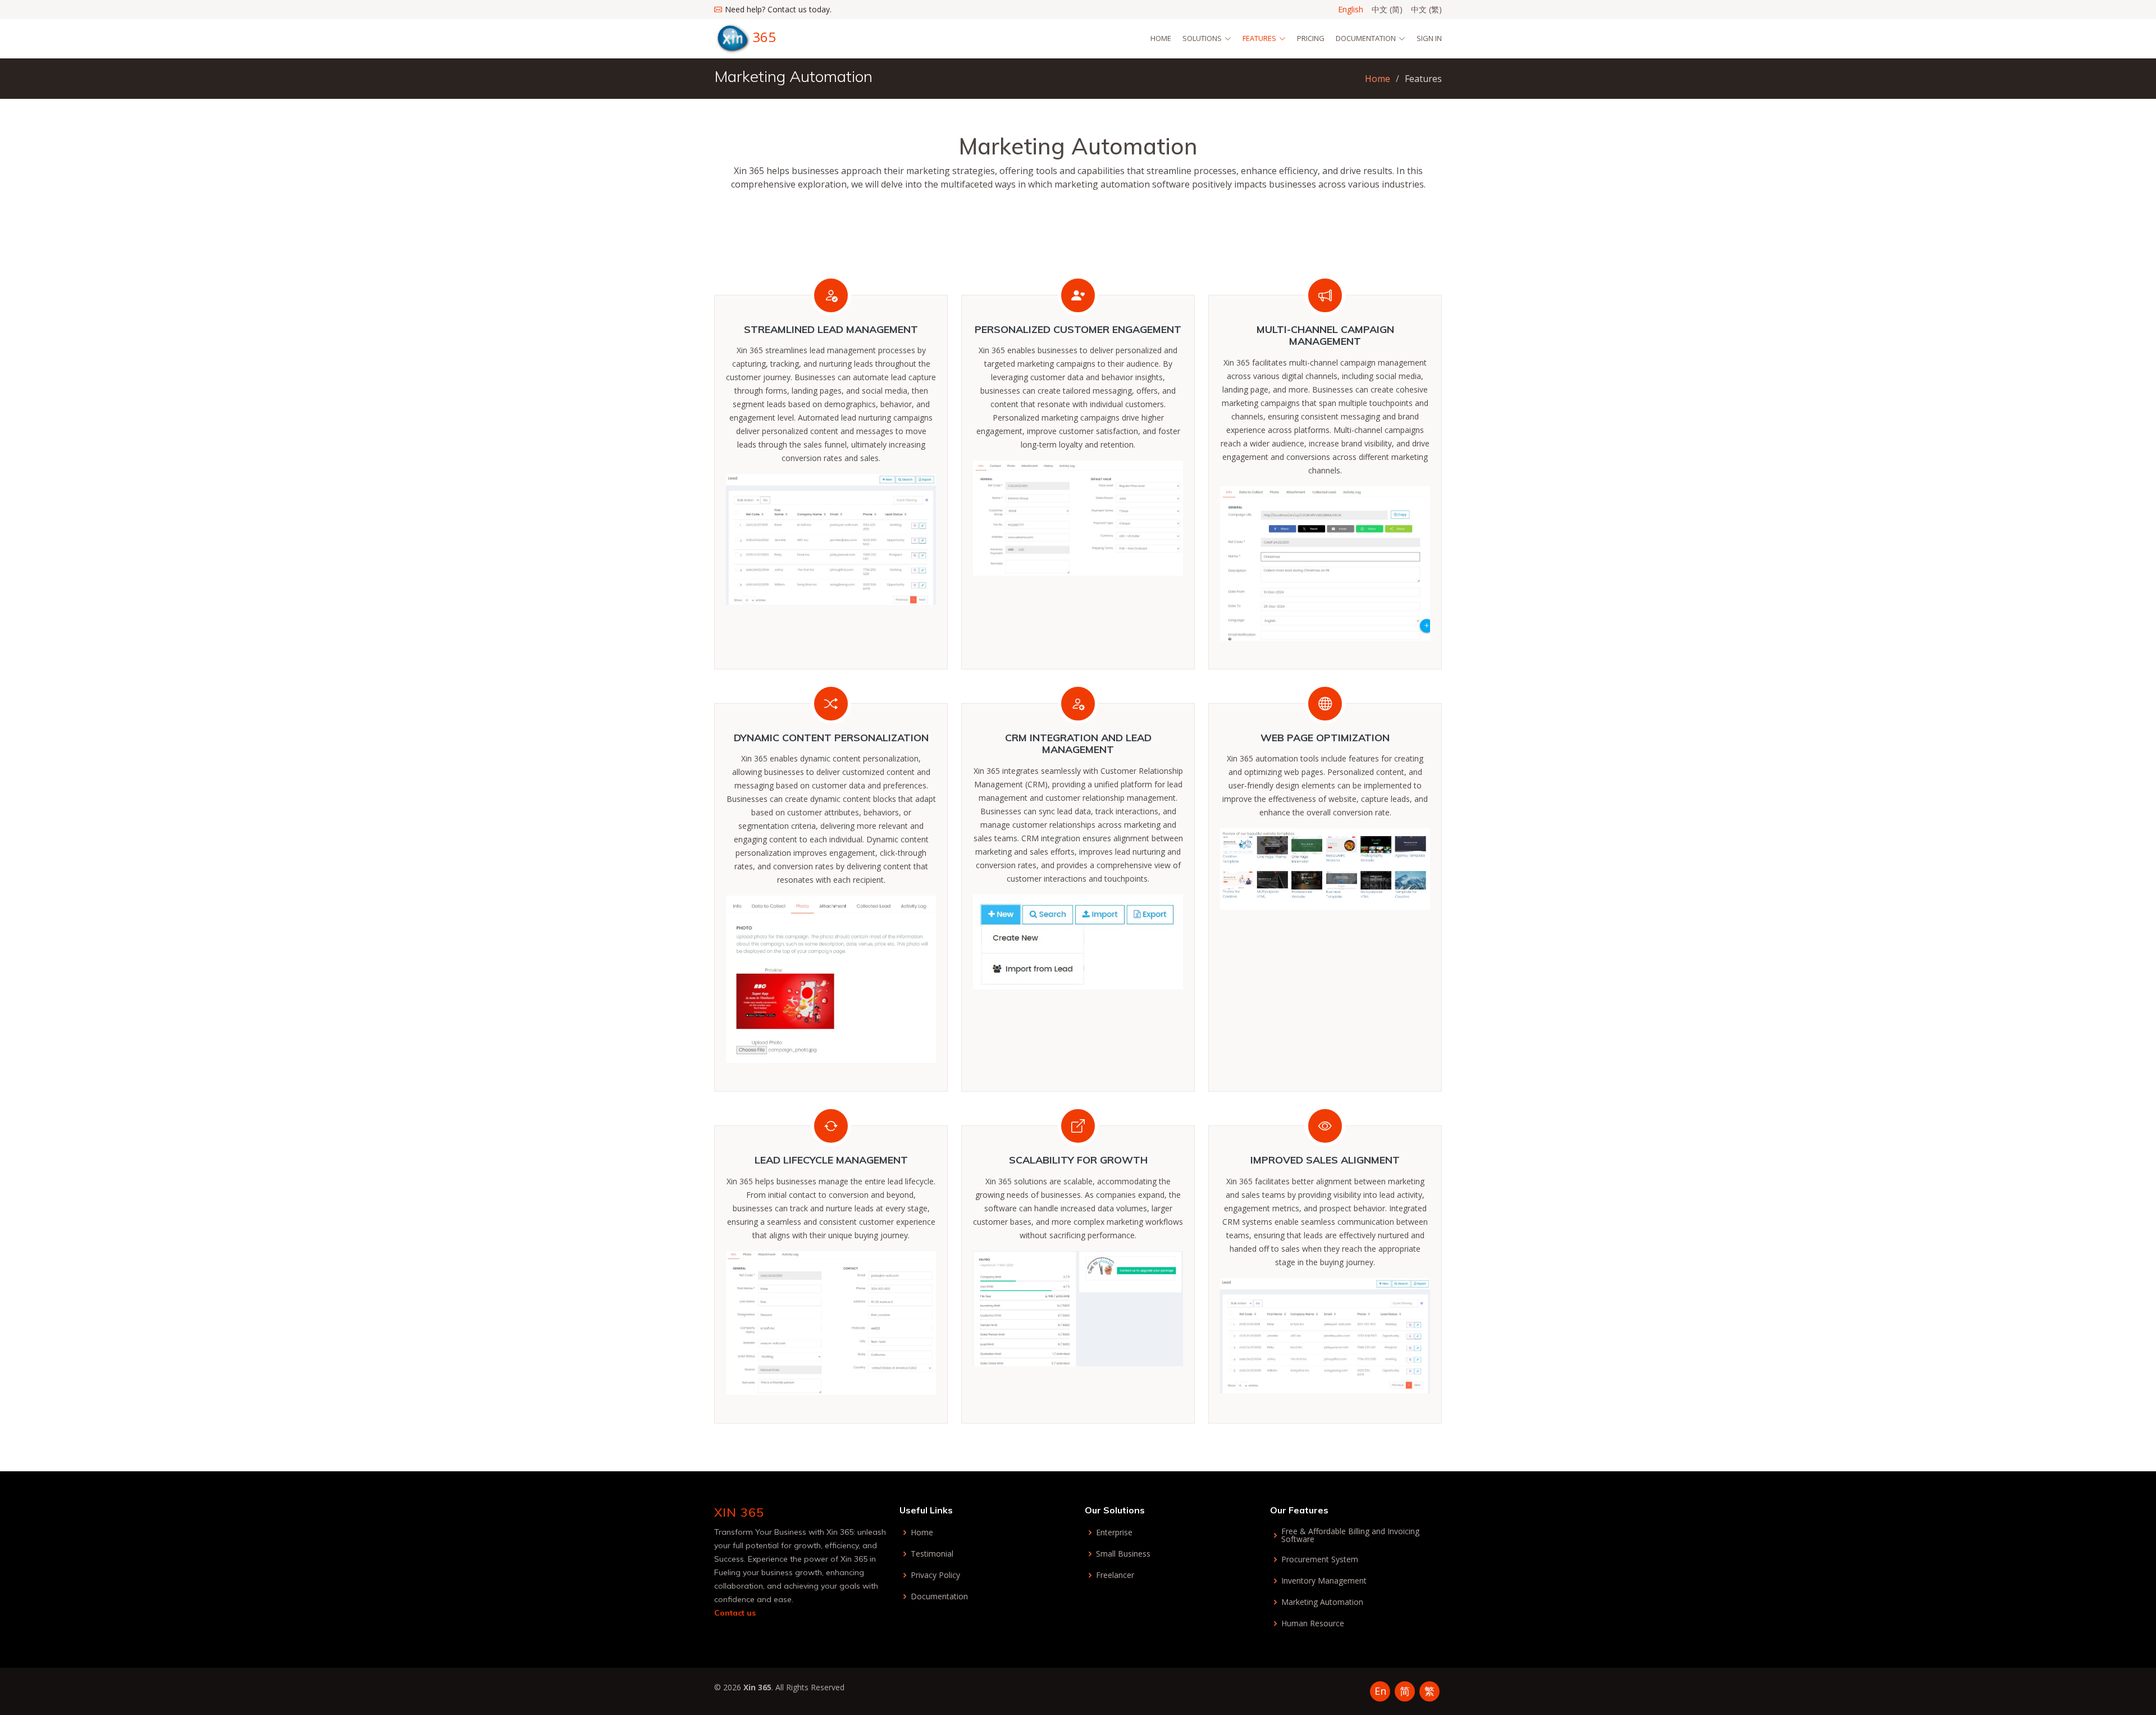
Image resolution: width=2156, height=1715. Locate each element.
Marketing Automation (1322, 1602)
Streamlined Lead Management (831, 329)
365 (764, 37)
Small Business (1123, 1554)
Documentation (939, 1597)
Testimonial (932, 1554)
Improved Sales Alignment (1325, 1160)
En (1380, 1691)
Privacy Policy (935, 1575)
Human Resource (1313, 1623)
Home (1161, 38)
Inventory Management (1324, 1581)
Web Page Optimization (1325, 738)
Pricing (1311, 38)
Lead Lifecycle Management (831, 1160)
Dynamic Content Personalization (831, 738)
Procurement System (1320, 1559)
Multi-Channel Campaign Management (1325, 336)
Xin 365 (739, 1512)
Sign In (1429, 38)
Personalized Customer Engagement (1078, 329)
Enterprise (1114, 1532)
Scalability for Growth (1078, 1160)
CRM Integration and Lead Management (1078, 744)
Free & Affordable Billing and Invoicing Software (1350, 1535)
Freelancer (1115, 1575)
